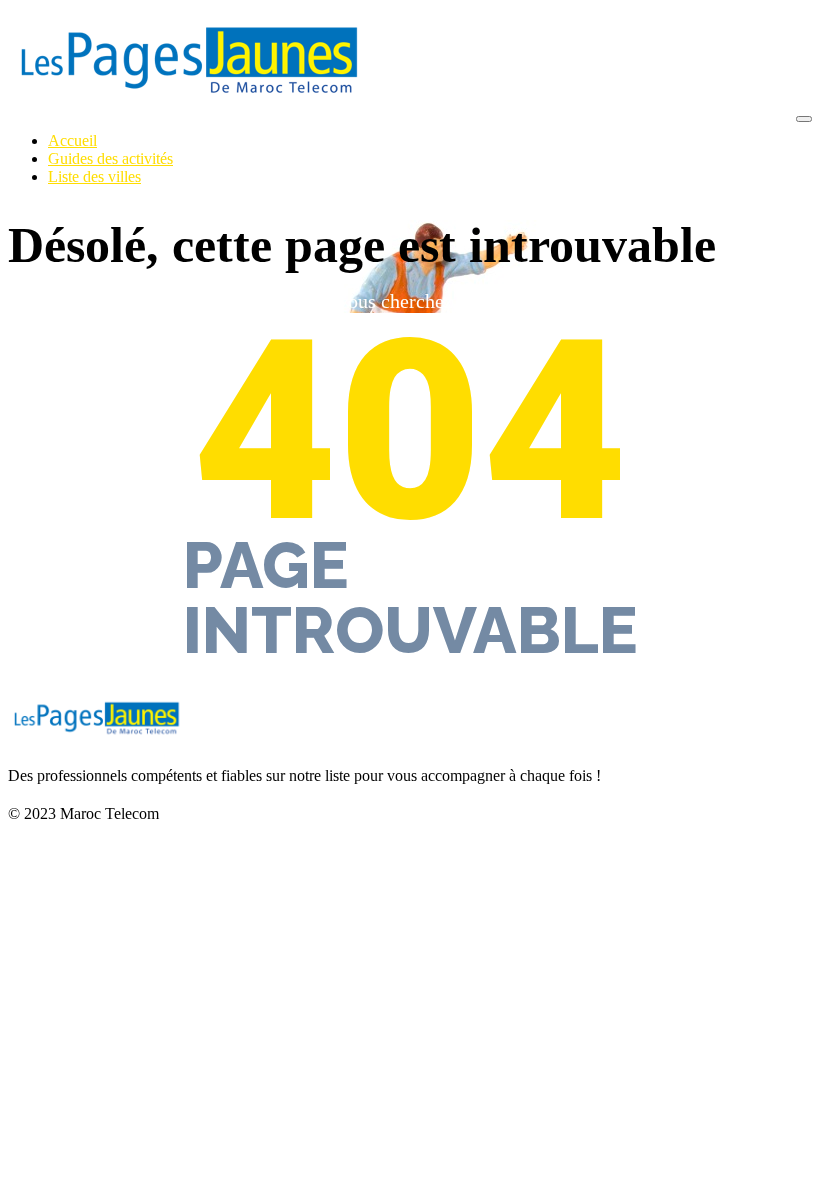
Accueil (72, 140)
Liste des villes (94, 176)
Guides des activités (110, 158)
